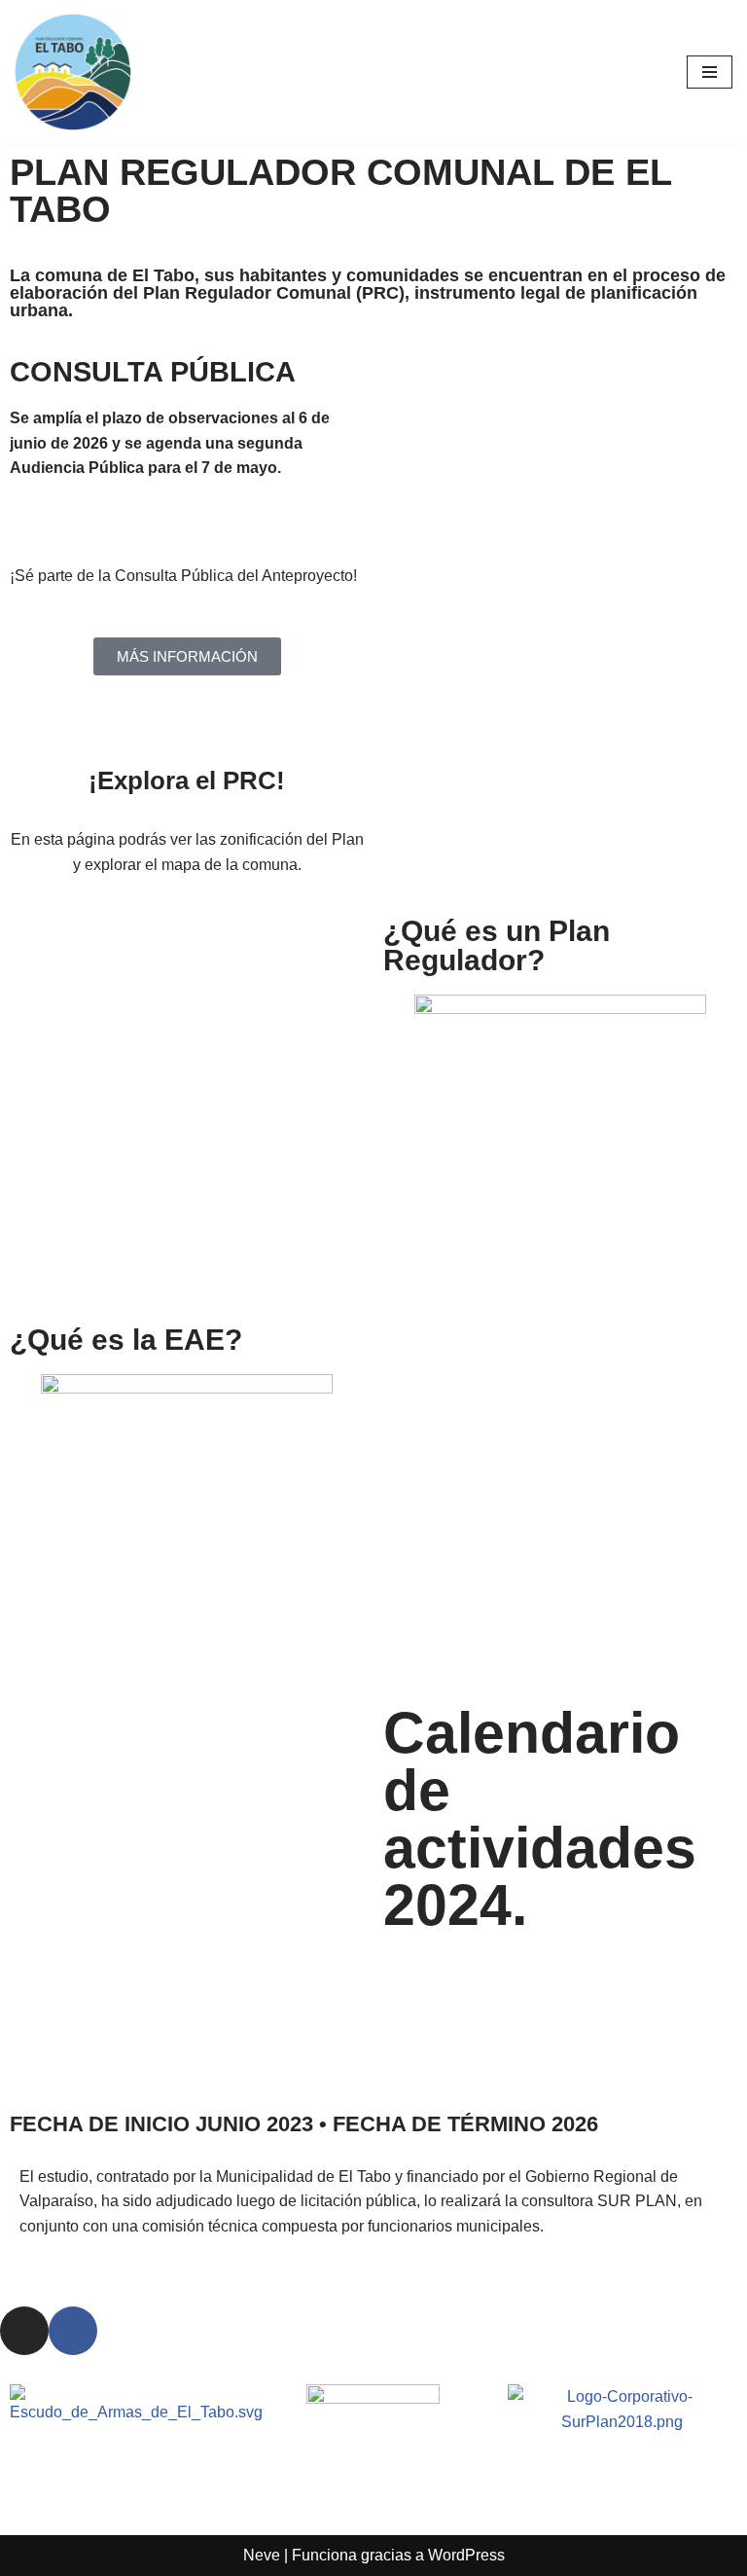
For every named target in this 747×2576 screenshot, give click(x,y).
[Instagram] (24, 2331)
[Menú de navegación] (710, 72)
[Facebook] (73, 2331)
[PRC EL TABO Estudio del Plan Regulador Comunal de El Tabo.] (73, 72)
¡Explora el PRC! (187, 780)
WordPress (466, 2555)
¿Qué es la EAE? (126, 1340)
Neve (262, 2555)
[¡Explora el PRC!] (187, 739)
